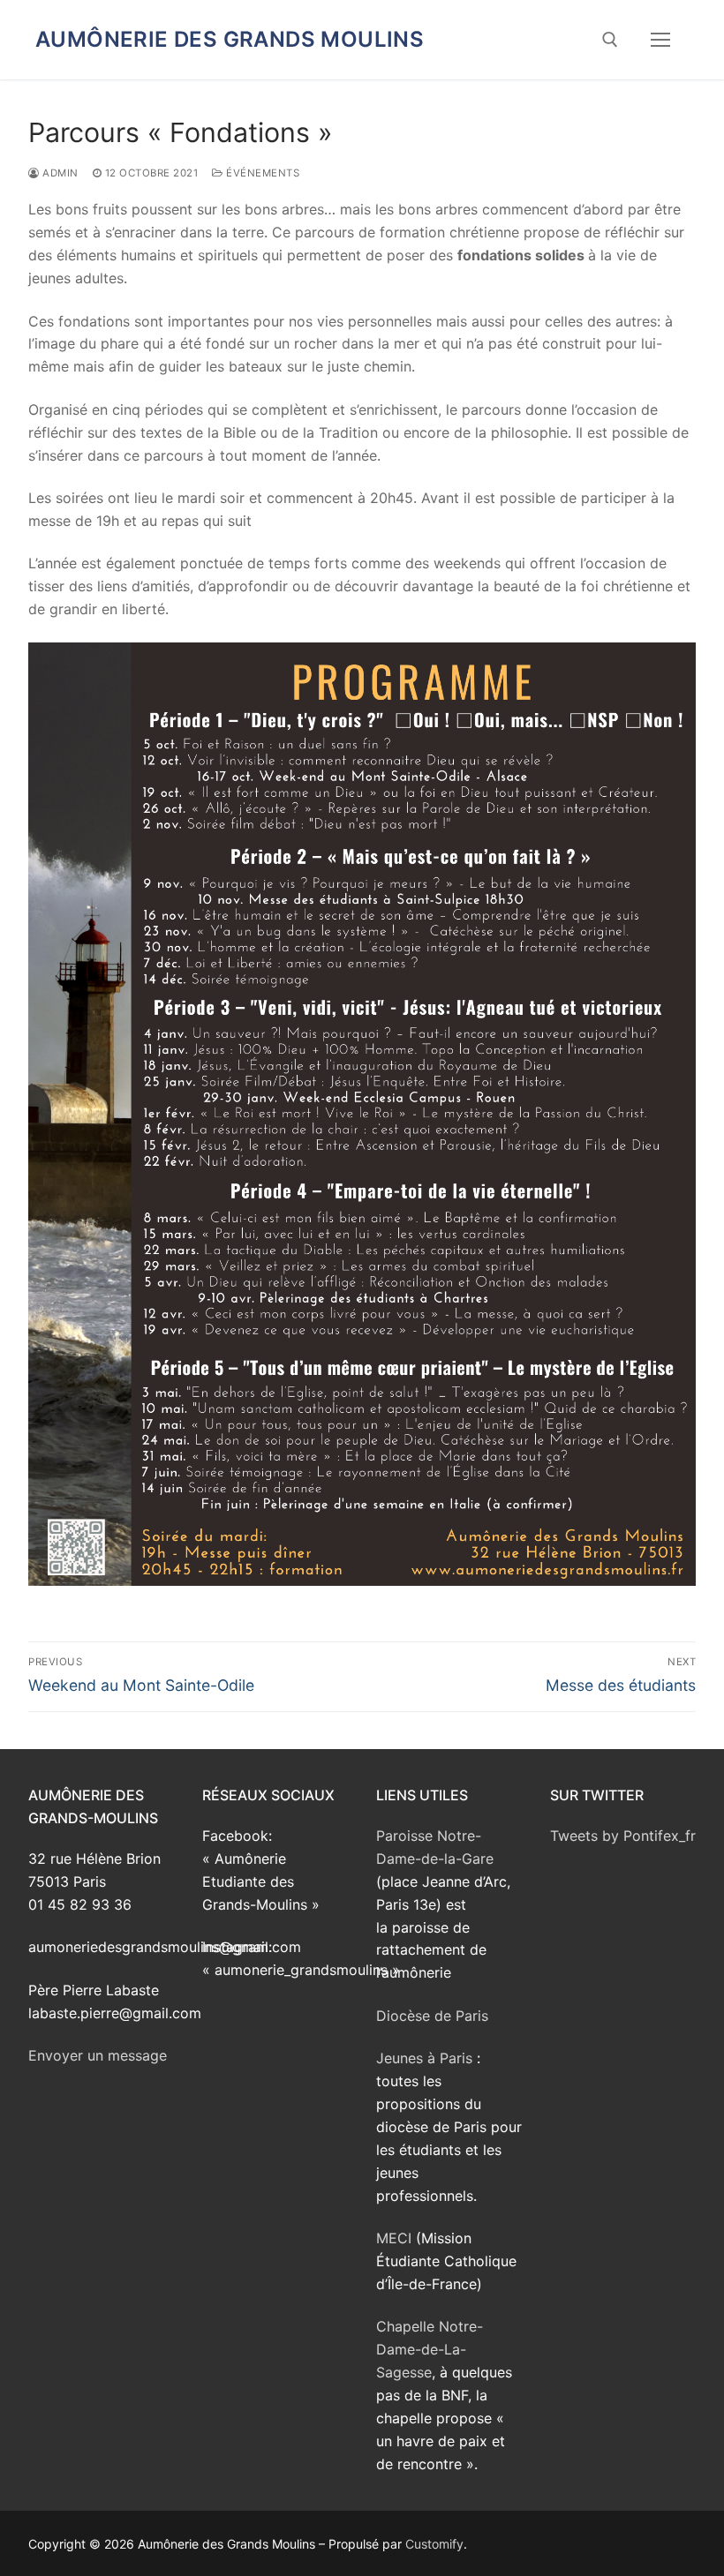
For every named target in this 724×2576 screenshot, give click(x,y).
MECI (394, 2238)
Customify (434, 2544)
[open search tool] (610, 40)
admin (59, 173)
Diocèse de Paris (432, 2016)
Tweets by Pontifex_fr (623, 1836)
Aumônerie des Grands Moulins (230, 39)
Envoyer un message (98, 2055)
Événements (261, 173)
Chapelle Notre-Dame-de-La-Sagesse (430, 2349)
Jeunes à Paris (424, 2058)
